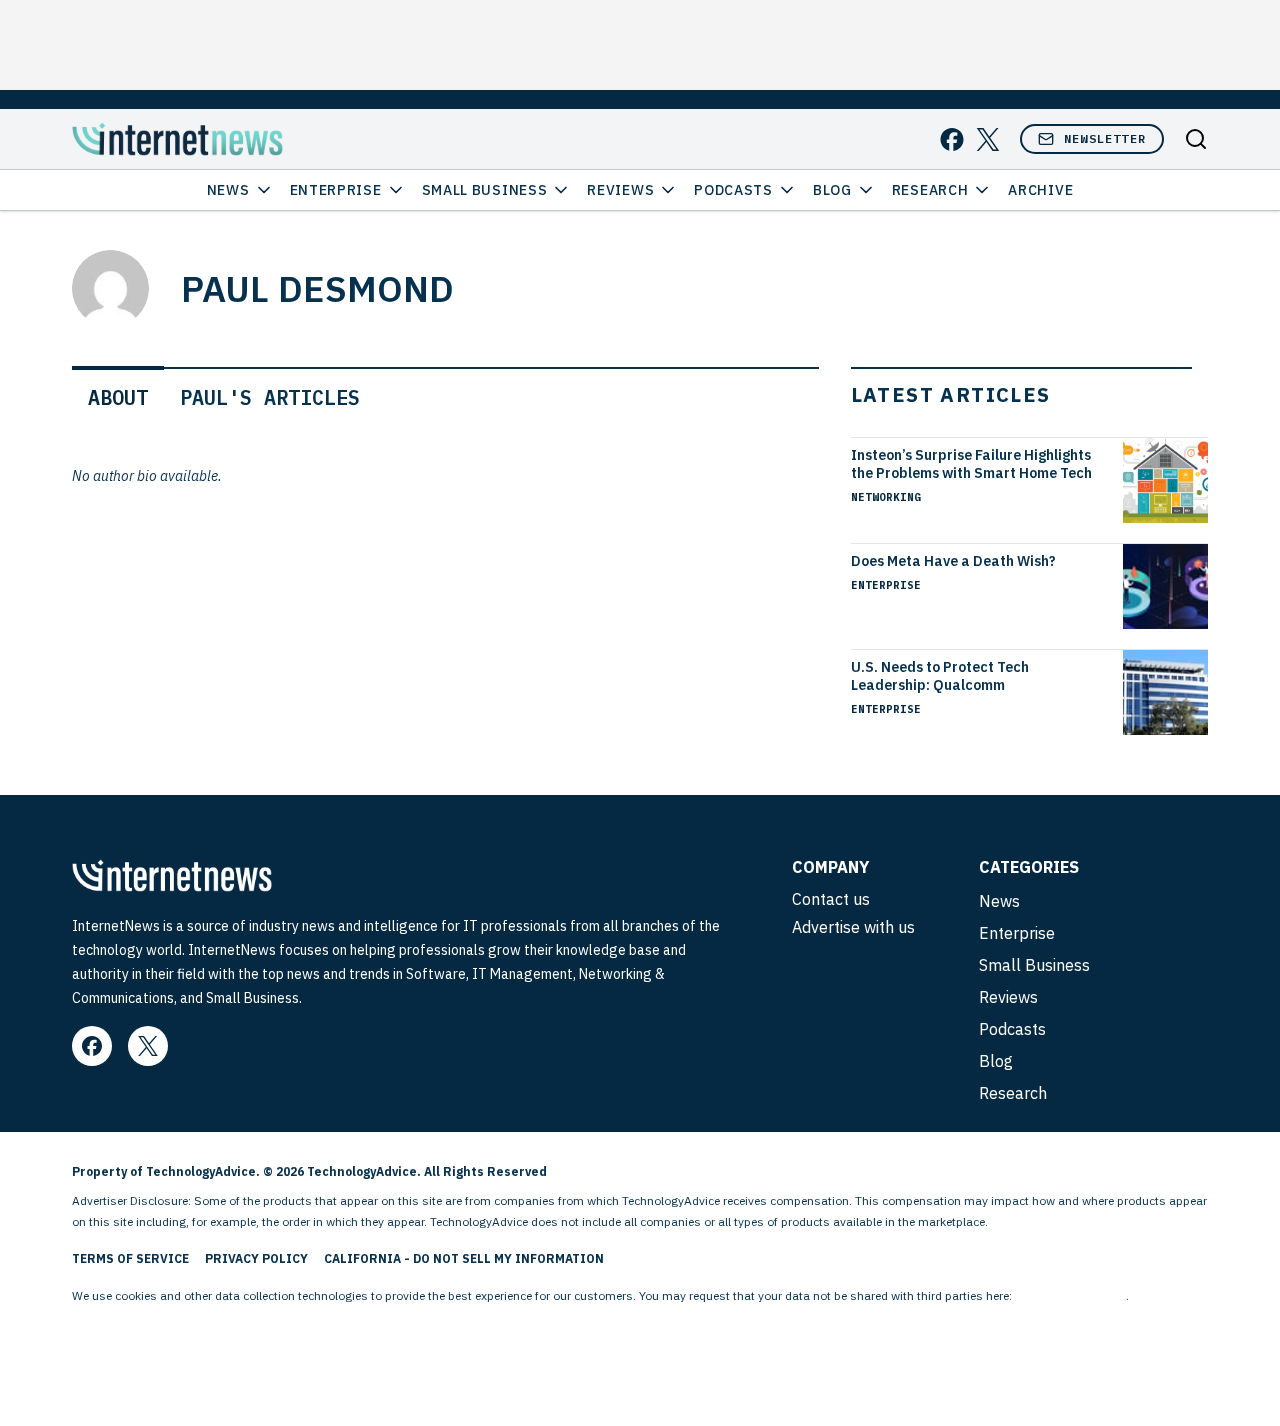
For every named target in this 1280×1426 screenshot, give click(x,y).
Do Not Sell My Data (1070, 1295)
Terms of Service (130, 1258)
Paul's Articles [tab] (270, 397)
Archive (1040, 190)
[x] (988, 139)
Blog (832, 190)
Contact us (831, 899)
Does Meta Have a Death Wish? (953, 561)
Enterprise (336, 190)
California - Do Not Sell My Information (464, 1258)
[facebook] (952, 139)
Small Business (485, 190)
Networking (886, 497)
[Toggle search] (1196, 139)
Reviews (620, 190)
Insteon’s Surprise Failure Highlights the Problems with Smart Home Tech (971, 464)
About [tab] (118, 397)
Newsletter (1105, 138)
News (228, 190)
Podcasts (733, 190)
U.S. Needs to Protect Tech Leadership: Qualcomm (940, 676)
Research (930, 190)
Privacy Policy (256, 1258)
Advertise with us (853, 927)
